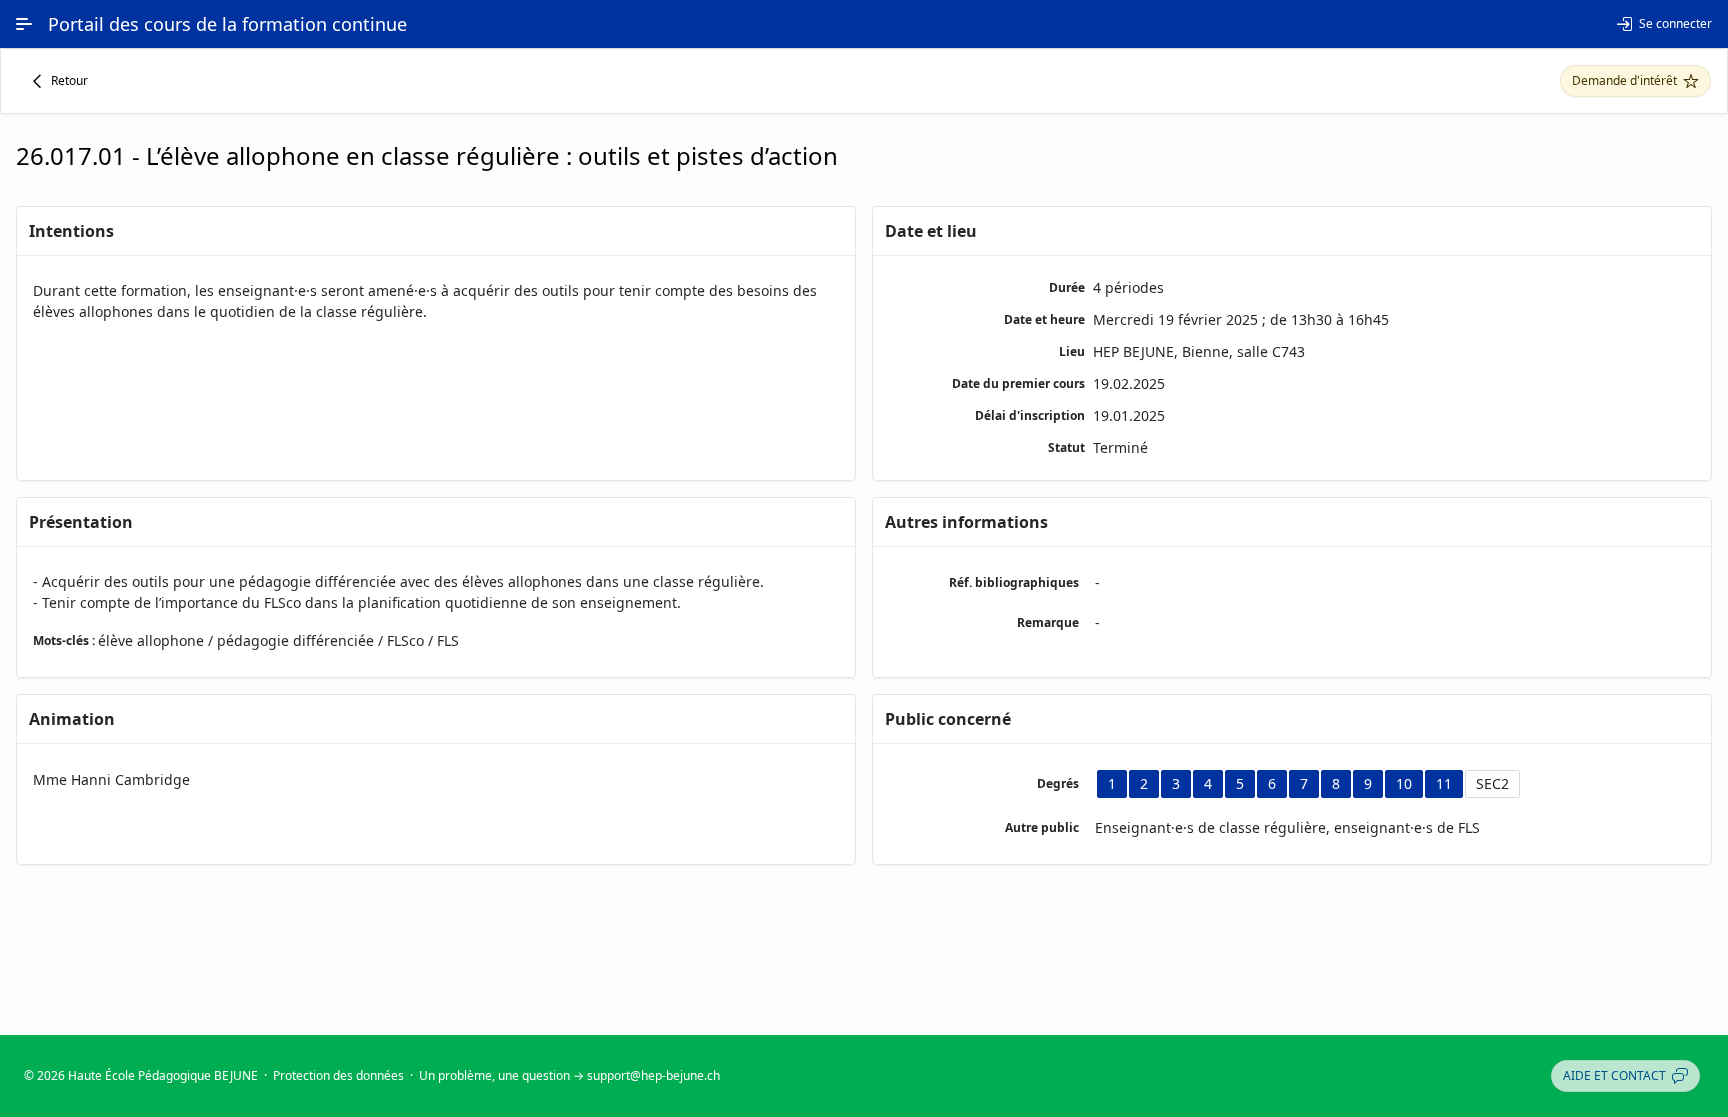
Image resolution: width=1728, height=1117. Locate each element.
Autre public (1042, 827)
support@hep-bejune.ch (653, 1075)
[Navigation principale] (24, 24)
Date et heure (1044, 319)
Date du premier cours (1018, 383)
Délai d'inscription (1030, 415)
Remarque (1048, 622)
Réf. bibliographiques (1014, 582)
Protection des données (338, 1075)
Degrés (1058, 783)
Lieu (1072, 351)
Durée (1067, 287)
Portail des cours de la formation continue (227, 24)
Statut (1066, 447)
